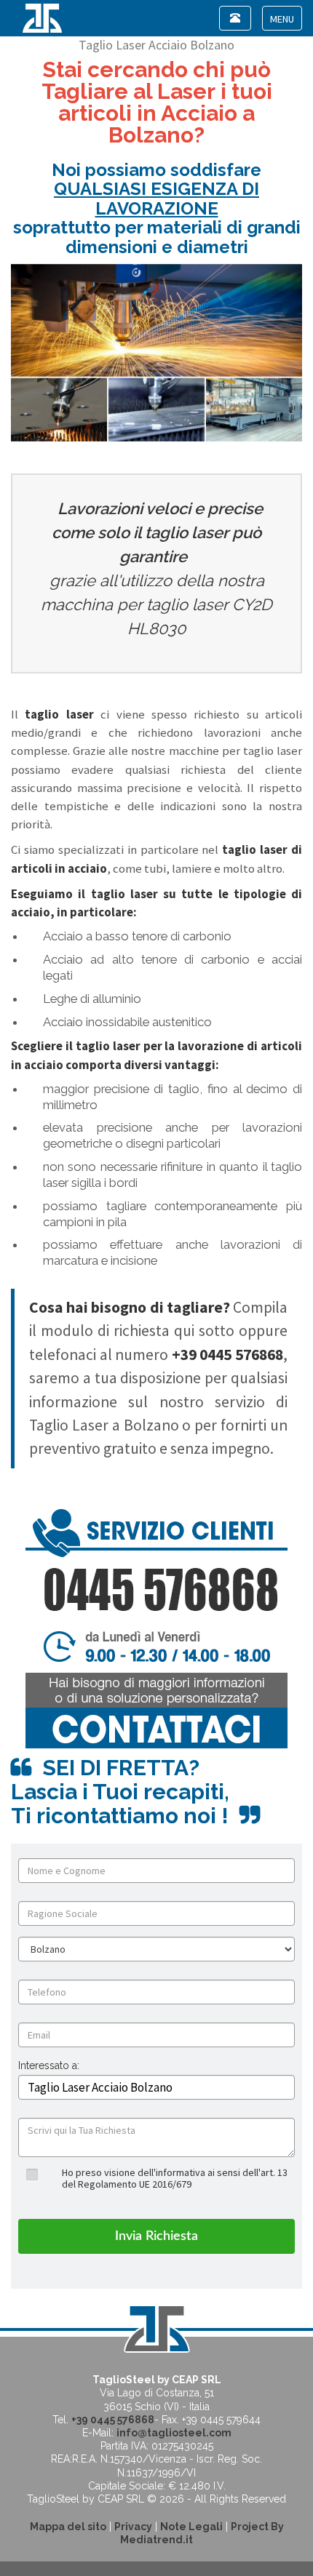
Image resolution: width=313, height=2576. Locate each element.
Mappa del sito (68, 2527)
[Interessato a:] (49, 2077)
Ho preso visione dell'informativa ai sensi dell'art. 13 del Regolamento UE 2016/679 (175, 2178)
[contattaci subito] (156, 1628)
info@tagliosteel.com (174, 2433)
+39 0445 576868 (113, 2420)
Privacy (133, 2527)
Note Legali (191, 2527)
